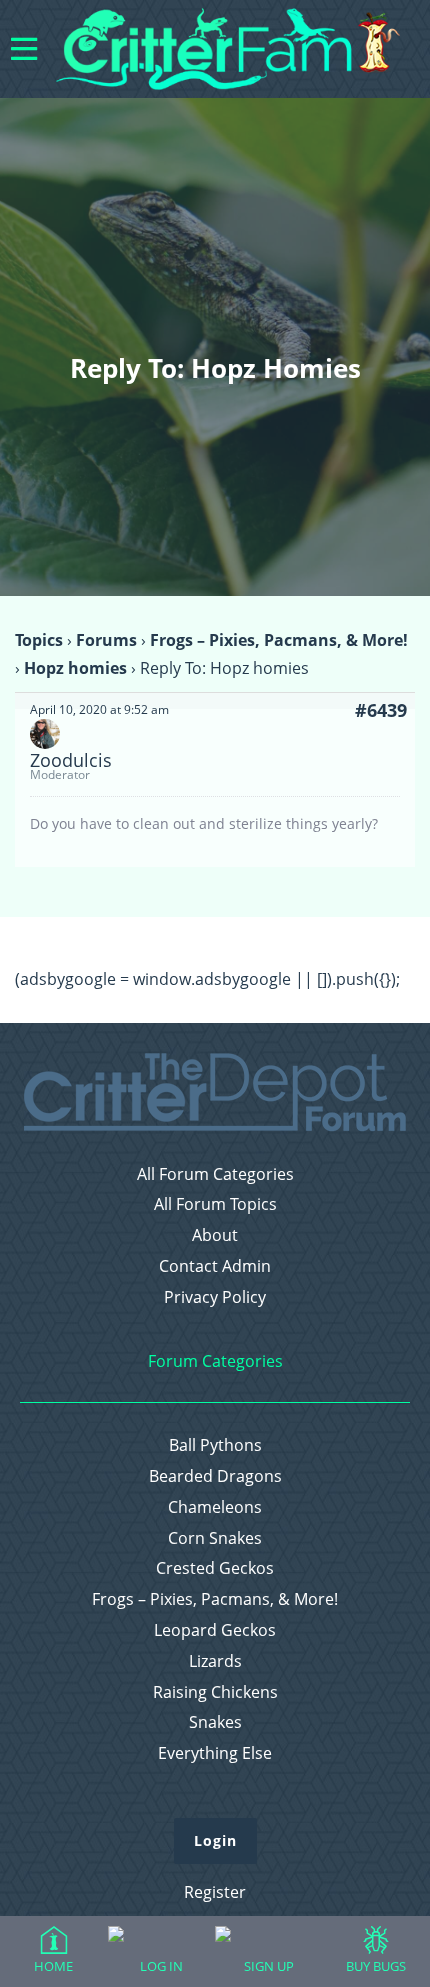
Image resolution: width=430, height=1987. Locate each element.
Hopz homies (75, 668)
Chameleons (215, 1507)
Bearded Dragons (215, 1476)
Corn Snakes (215, 1538)
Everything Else (215, 1753)
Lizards (215, 1661)
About (215, 1235)
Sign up (269, 1966)
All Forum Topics (215, 1204)
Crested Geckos (215, 1568)
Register (215, 1892)
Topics (39, 640)
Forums (106, 640)
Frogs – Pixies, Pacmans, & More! (279, 640)
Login (215, 1840)
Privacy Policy (215, 1297)
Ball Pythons (215, 1445)
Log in (161, 1966)
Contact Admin (215, 1266)
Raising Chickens (215, 1692)
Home (53, 1966)
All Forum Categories (215, 1174)
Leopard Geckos (215, 1630)
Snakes (215, 1722)
